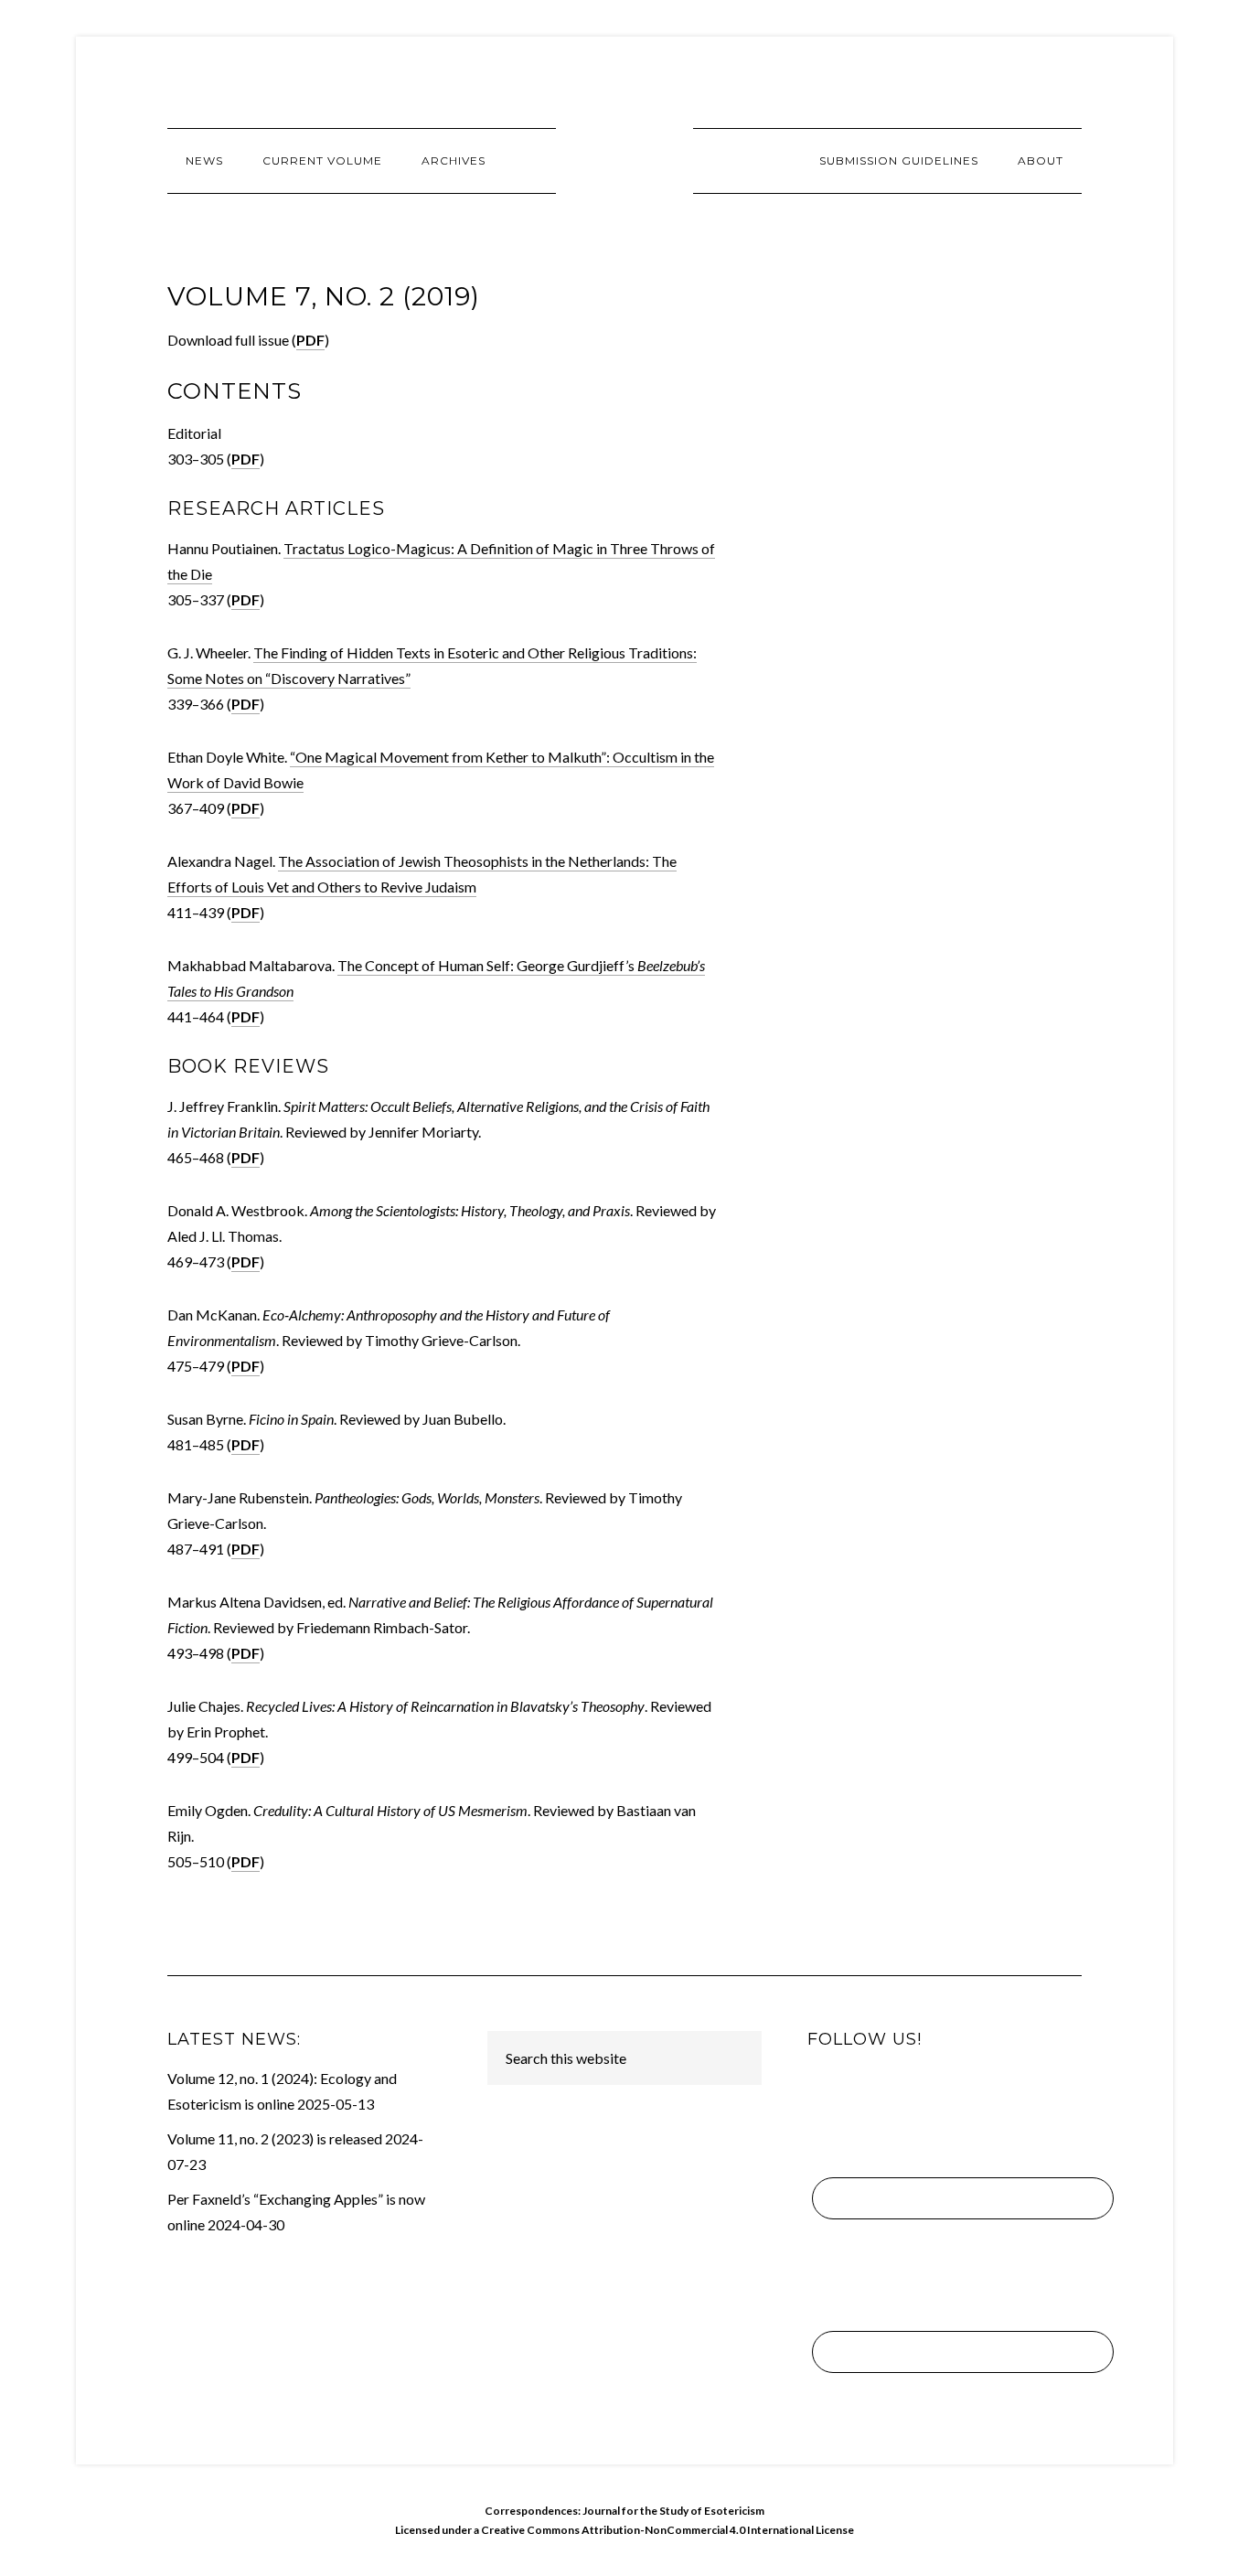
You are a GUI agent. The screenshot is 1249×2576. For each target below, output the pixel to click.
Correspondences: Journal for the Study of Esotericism (624, 2511)
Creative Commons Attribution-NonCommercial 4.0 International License (667, 2530)
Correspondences (624, 160)
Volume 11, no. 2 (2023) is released (275, 2138)
